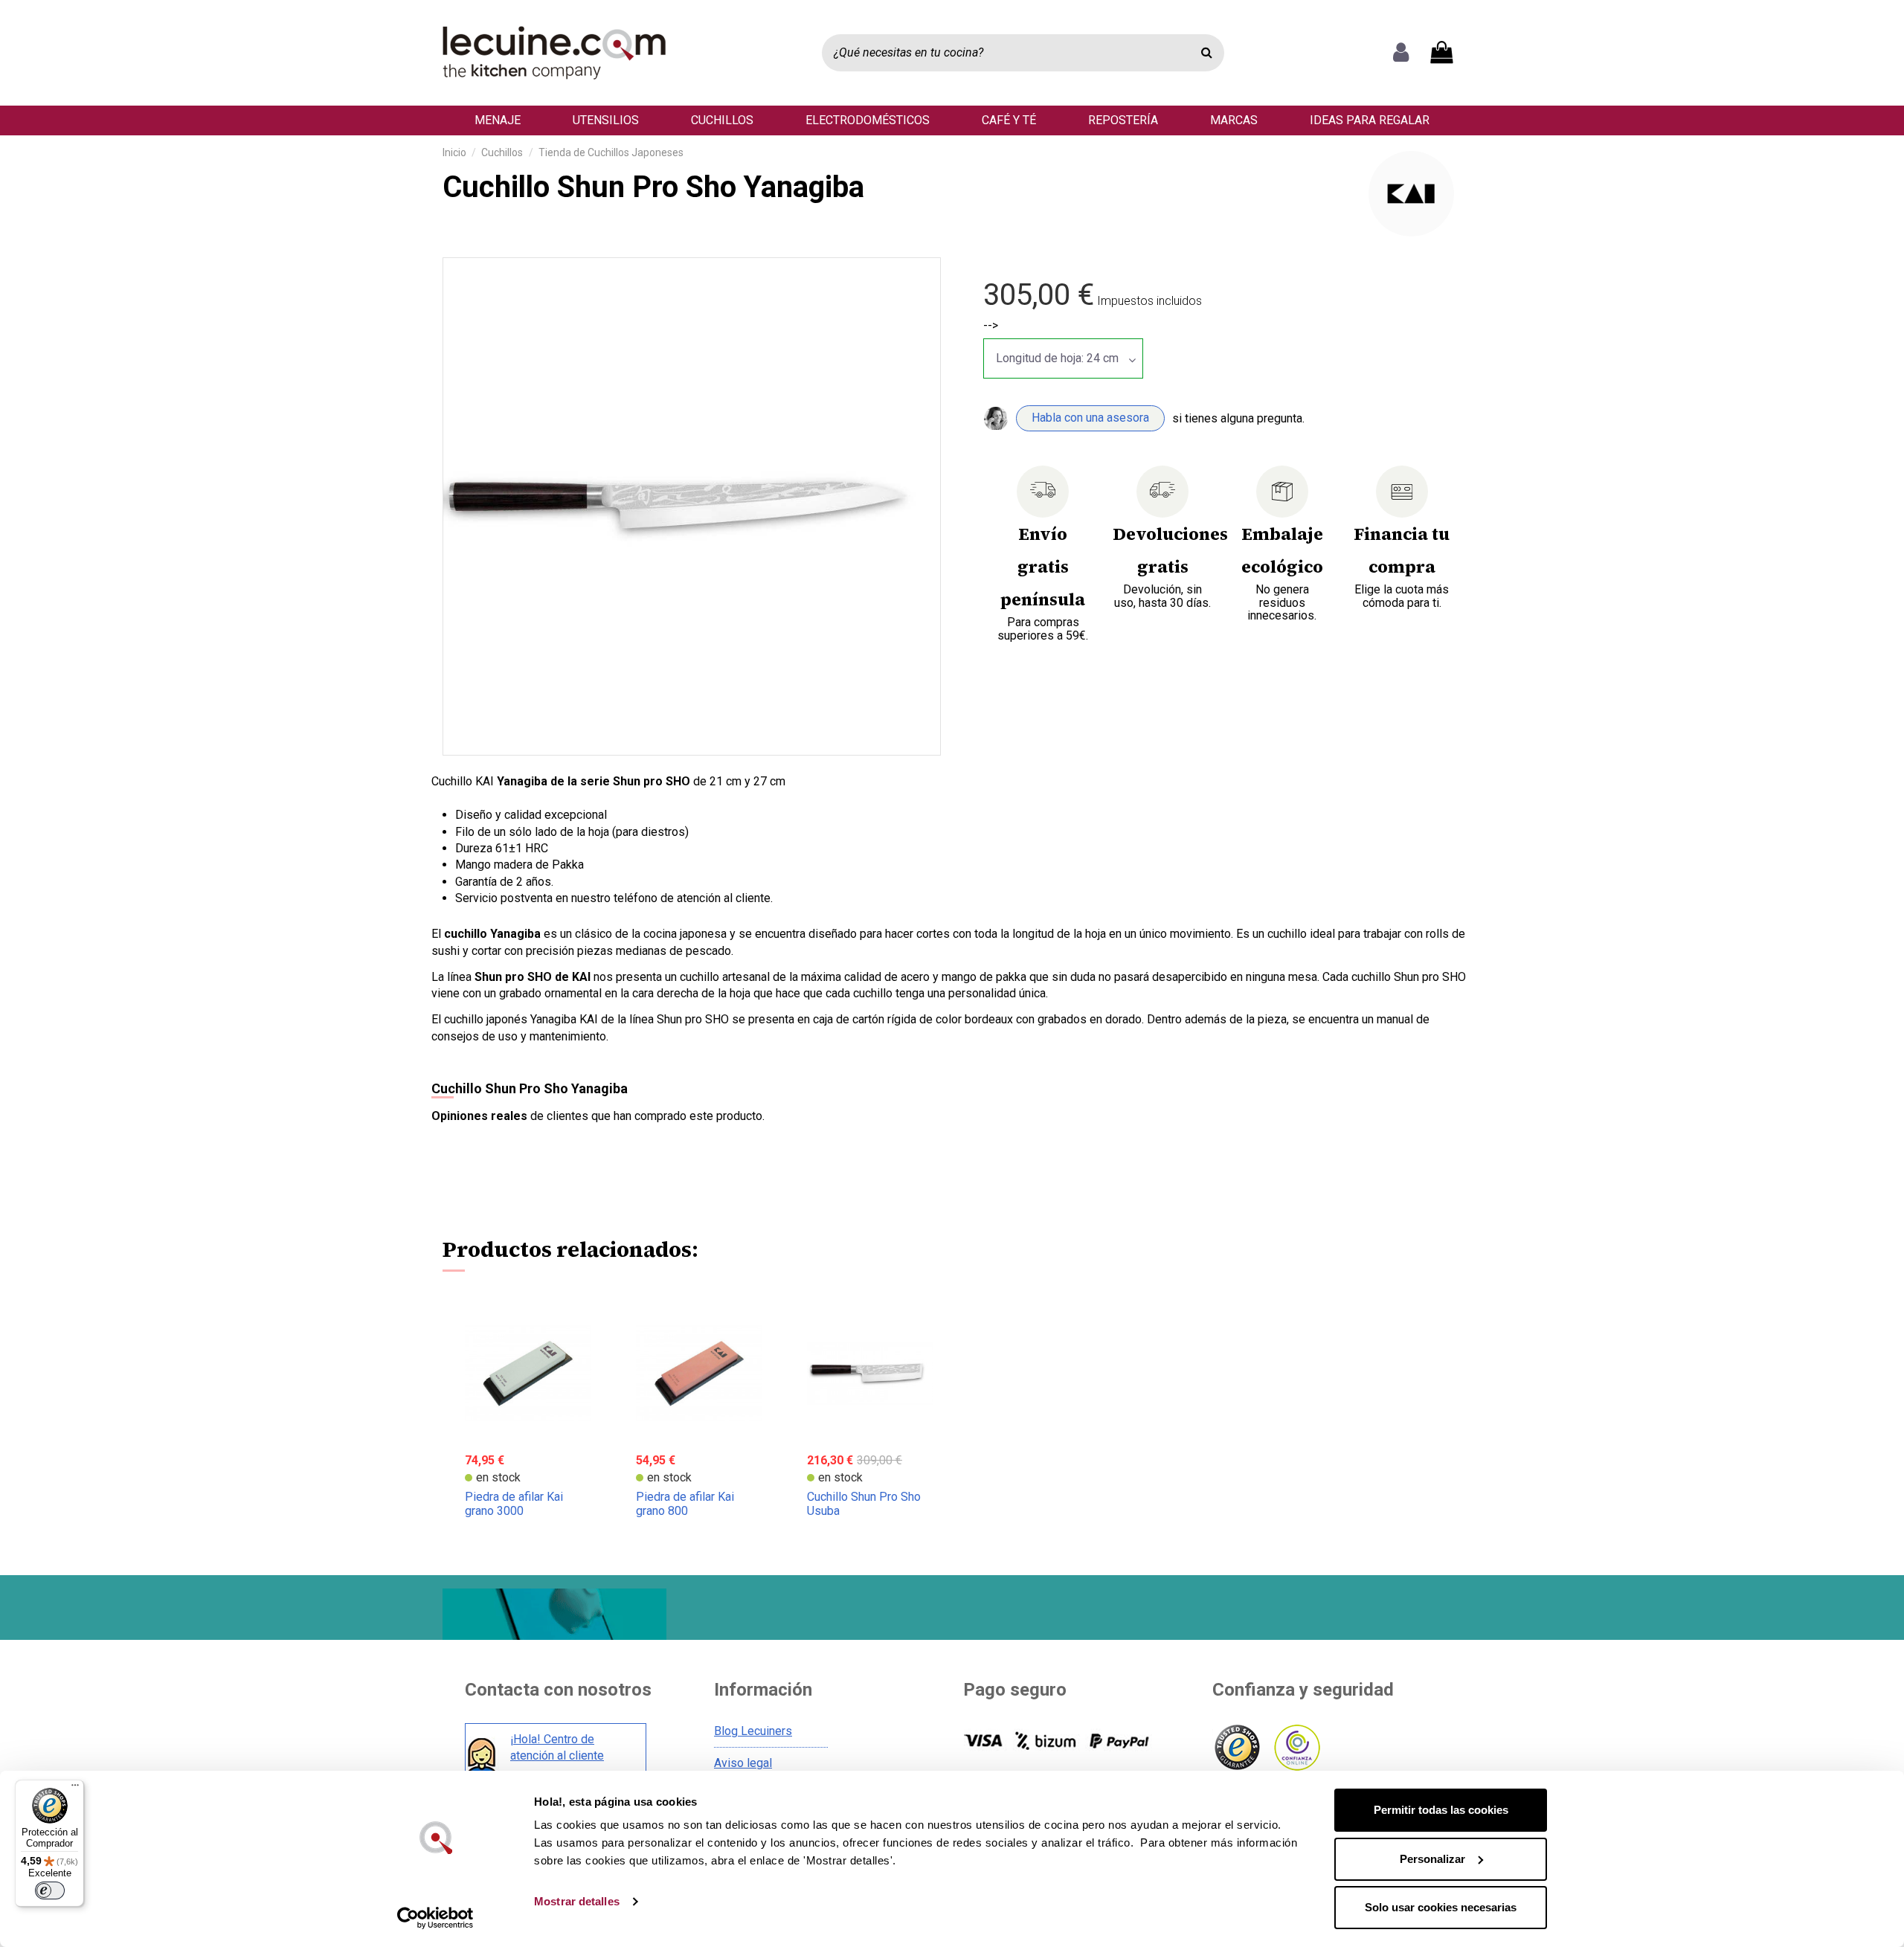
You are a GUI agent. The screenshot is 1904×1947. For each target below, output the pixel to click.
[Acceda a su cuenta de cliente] (1401, 53)
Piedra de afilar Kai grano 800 (685, 1504)
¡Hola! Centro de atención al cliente (557, 1747)
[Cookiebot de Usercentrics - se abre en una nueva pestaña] (435, 1918)
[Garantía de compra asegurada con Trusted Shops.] (1236, 1748)
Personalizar (1432, 1859)
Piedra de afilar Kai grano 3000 (514, 1504)
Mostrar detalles (577, 1901)
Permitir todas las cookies (1441, 1810)
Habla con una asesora (1090, 418)
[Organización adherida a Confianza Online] (1296, 1748)
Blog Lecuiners (753, 1731)
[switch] (50, 1890)
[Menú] (75, 1789)
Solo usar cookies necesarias (1441, 1907)
